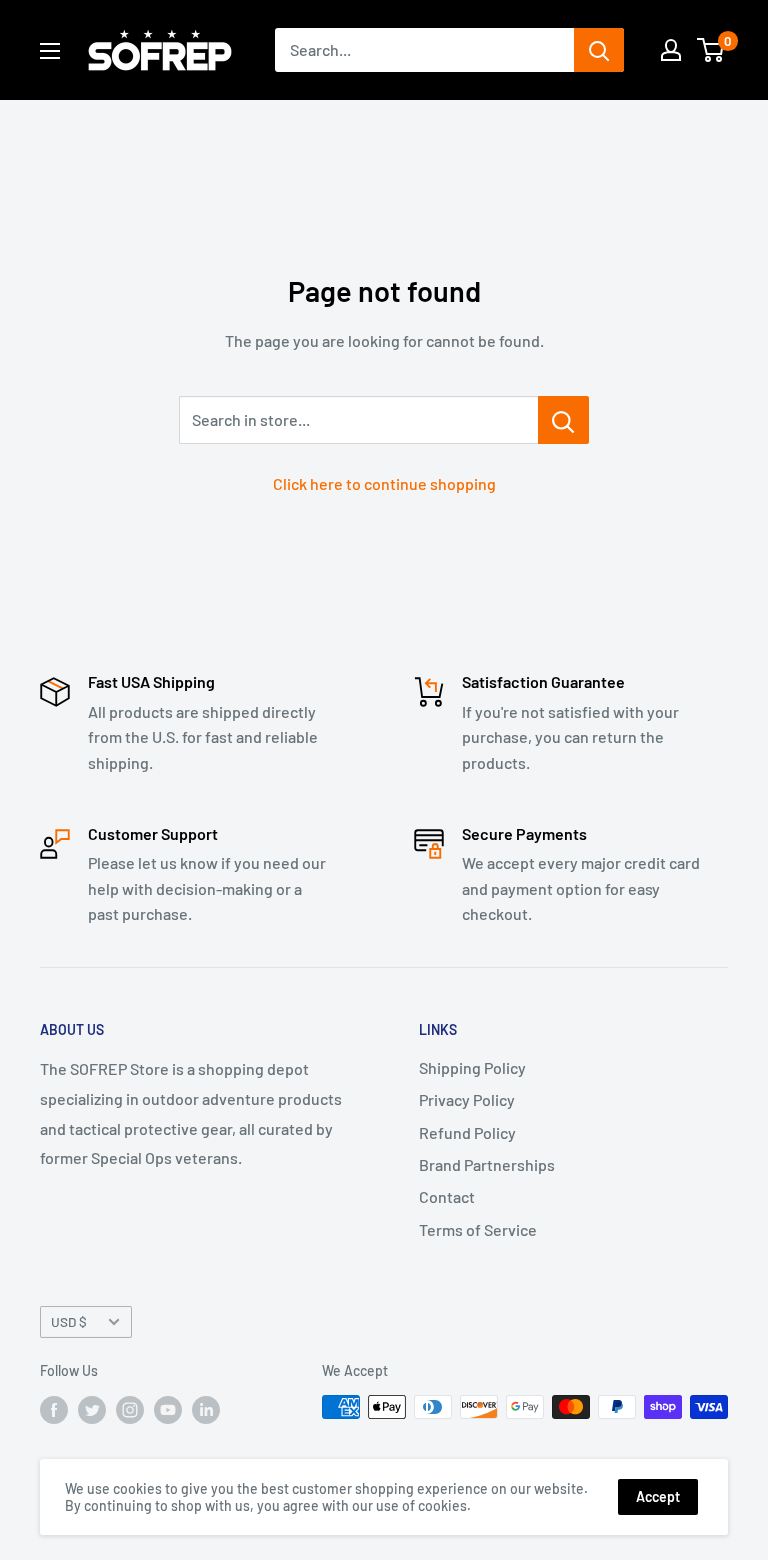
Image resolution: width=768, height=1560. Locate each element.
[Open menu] (50, 51)
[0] (711, 50)
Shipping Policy (472, 1067)
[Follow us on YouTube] (168, 1409)
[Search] (599, 50)
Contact (447, 1196)
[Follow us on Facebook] (54, 1409)
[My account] (671, 50)
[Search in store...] (563, 420)
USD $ (69, 1321)
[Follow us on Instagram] (130, 1409)
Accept (658, 1496)
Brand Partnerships (487, 1164)
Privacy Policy (467, 1099)
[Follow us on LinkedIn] (206, 1409)
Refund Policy (467, 1132)
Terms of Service (478, 1229)
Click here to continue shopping (384, 483)
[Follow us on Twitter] (92, 1409)
